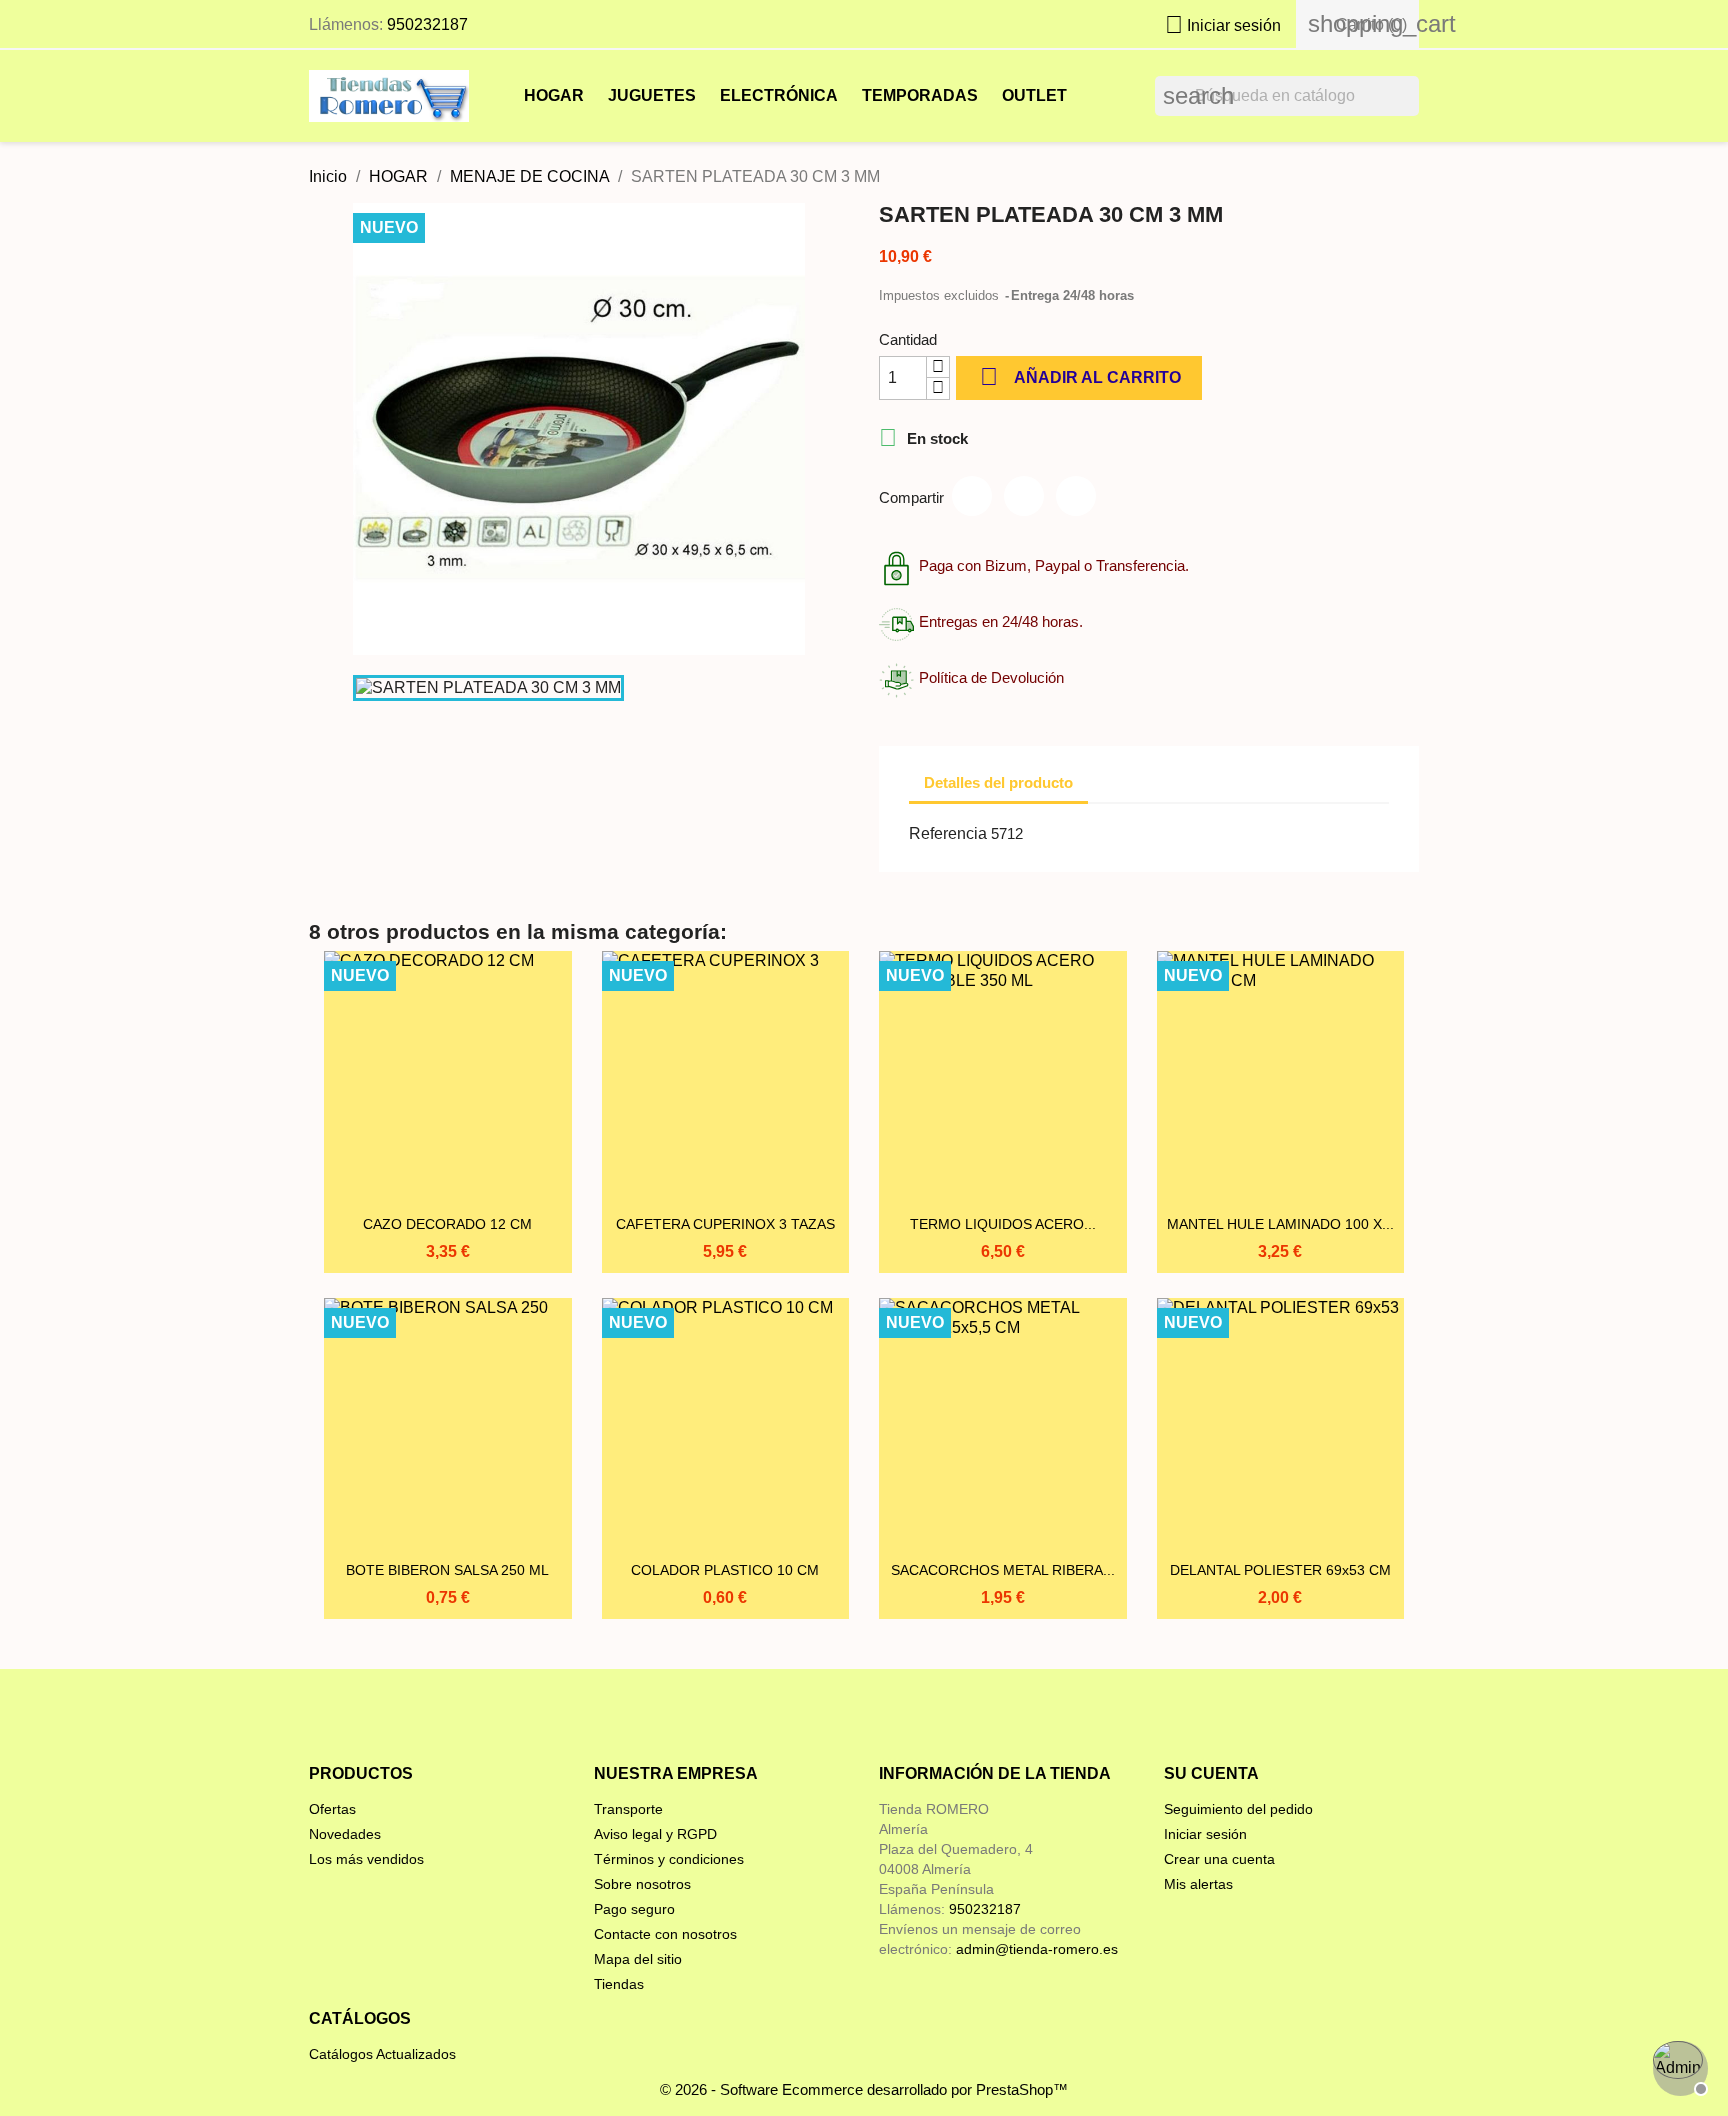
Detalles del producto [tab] (998, 782)
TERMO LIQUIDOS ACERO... (1003, 1224)
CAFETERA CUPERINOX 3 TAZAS (725, 1224)
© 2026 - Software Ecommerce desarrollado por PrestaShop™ (864, 2089)
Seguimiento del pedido (1238, 1809)
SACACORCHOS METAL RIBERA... (1003, 1570)
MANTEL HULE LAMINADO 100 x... (1280, 1224)
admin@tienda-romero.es (1037, 1949)
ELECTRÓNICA (779, 95)
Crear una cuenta (1219, 1859)
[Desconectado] (1678, 2066)
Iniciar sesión (1205, 1834)
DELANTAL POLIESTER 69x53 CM (1280, 1570)
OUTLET (1034, 95)
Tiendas (619, 1984)
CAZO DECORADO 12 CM (447, 1224)
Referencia (948, 833)
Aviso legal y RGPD (655, 1834)
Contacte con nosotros (665, 1934)
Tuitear (1024, 496)
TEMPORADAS (920, 95)
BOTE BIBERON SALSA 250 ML (447, 1570)
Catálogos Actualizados (382, 2054)
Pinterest (1076, 496)
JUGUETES (652, 95)
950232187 (427, 24)
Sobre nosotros (642, 1884)
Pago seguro (634, 1909)
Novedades (345, 1834)
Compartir (972, 496)
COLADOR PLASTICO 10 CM (725, 1570)
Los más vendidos (366, 1859)
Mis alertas (1198, 1884)
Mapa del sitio (638, 1959)
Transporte (628, 1809)
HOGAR (554, 95)
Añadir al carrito (1080, 376)
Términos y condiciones (669, 1859)
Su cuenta (1211, 1773)
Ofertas (332, 1809)
